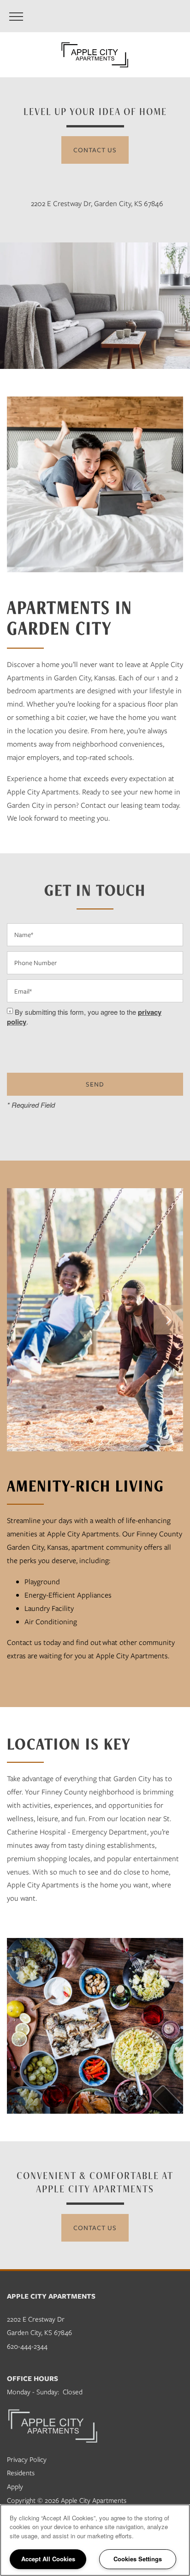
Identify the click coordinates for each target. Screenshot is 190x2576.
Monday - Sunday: (33, 2392)
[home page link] (95, 55)
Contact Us (95, 150)
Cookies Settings (138, 2559)
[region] (95, 2540)
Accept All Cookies (48, 2559)
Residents (21, 2472)
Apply (15, 2486)
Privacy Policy (27, 2459)
